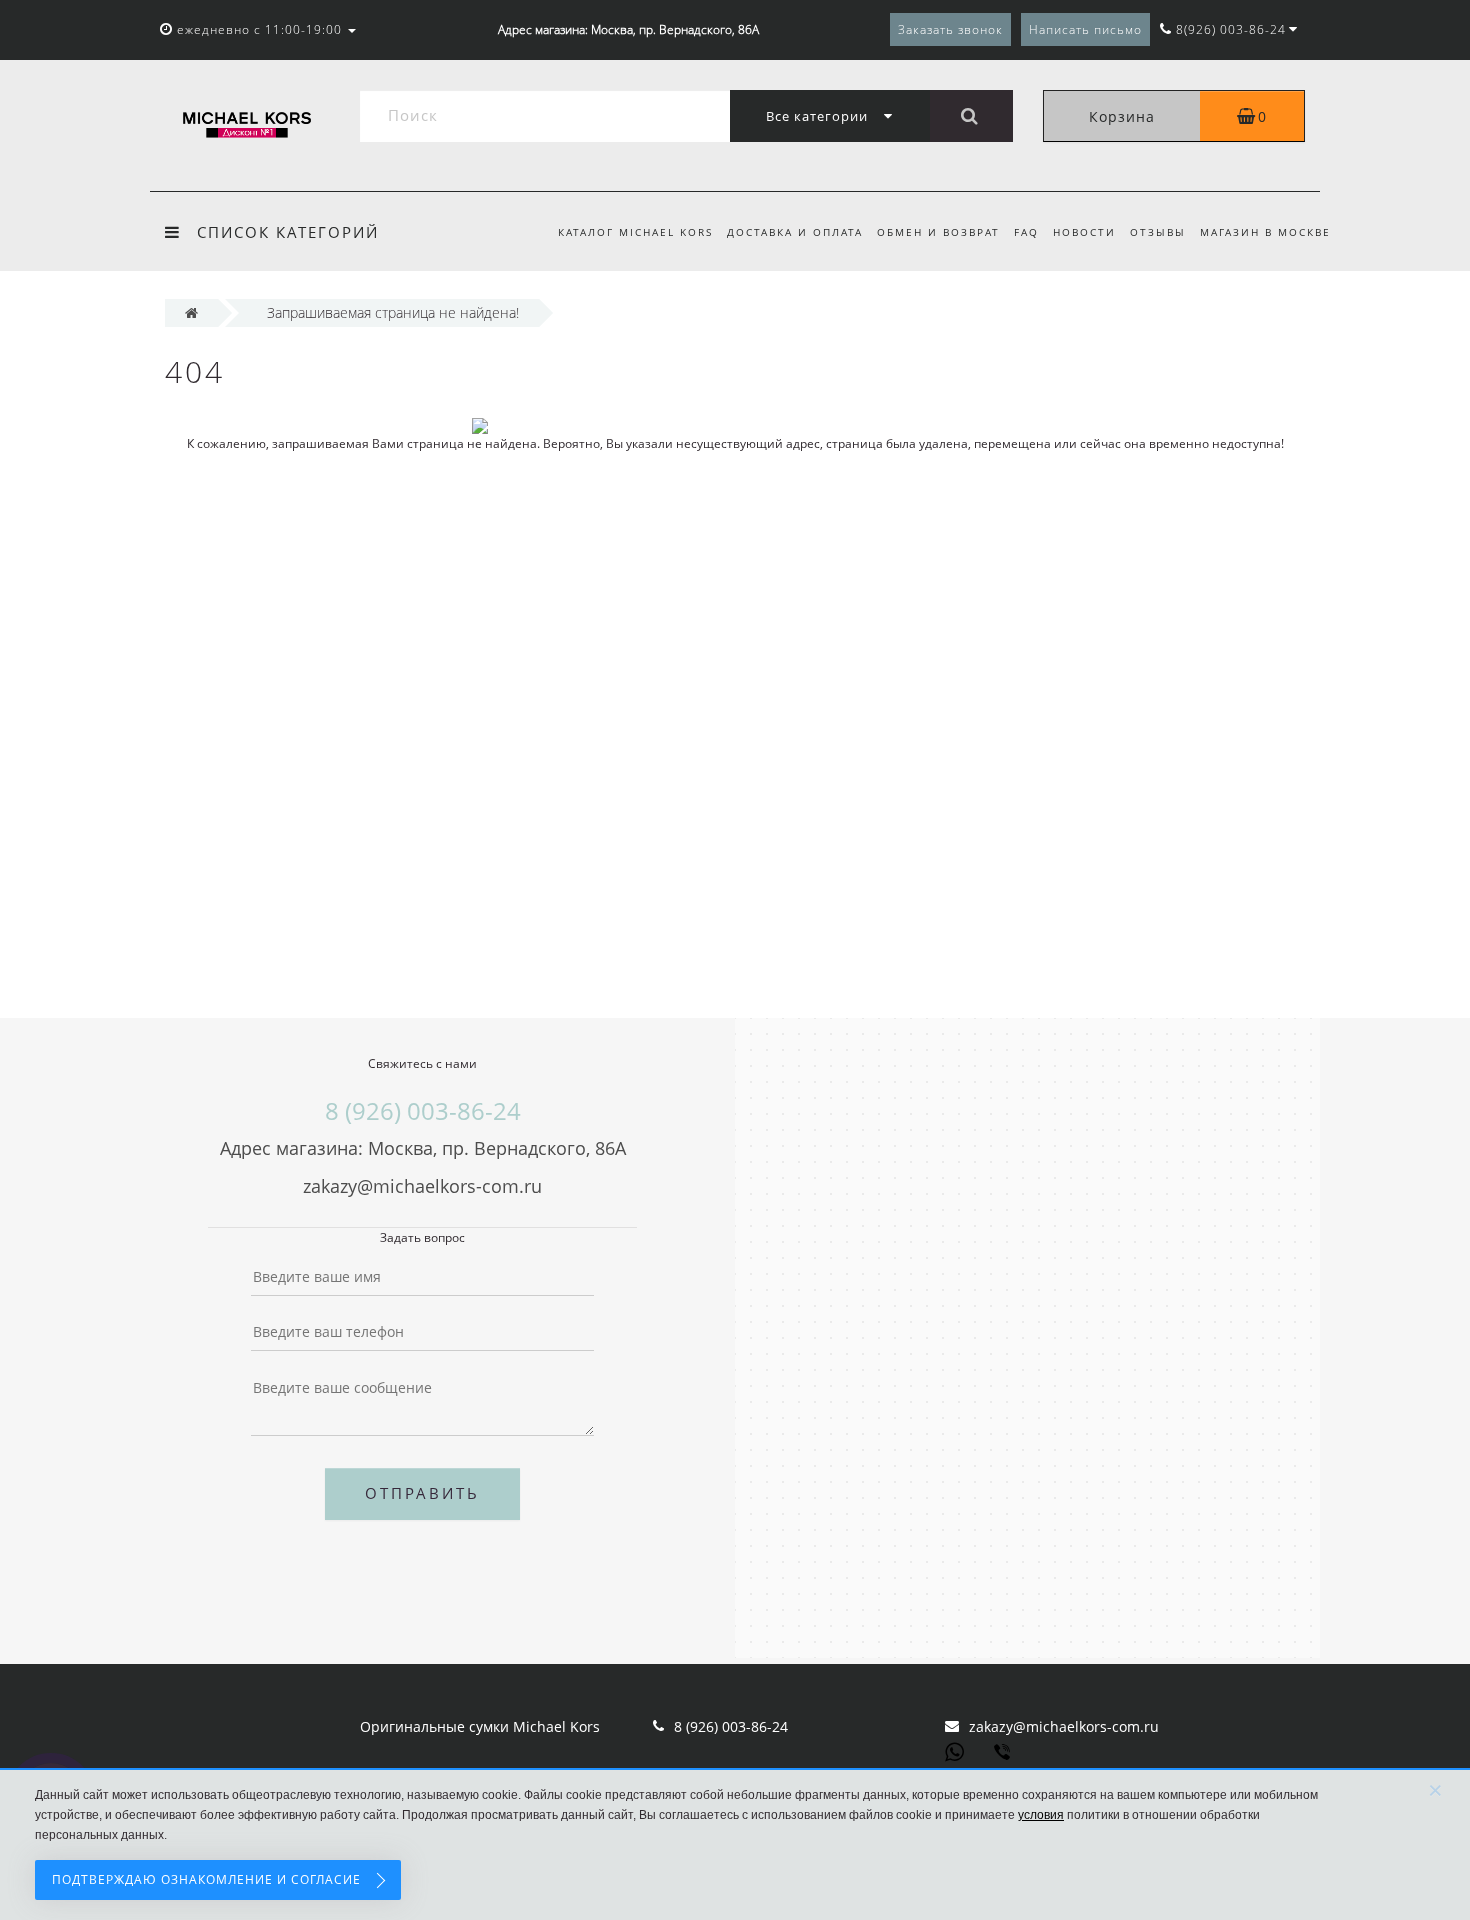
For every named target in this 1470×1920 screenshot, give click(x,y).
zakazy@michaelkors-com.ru (1064, 1726)
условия (1041, 1815)
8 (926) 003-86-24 (731, 1726)
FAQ (1026, 232)
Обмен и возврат (938, 232)
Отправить (422, 1493)
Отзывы (1158, 232)
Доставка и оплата (795, 232)
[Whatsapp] (955, 1750)
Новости (1084, 232)
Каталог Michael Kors (635, 232)
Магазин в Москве (1265, 232)
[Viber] (1004, 1754)
